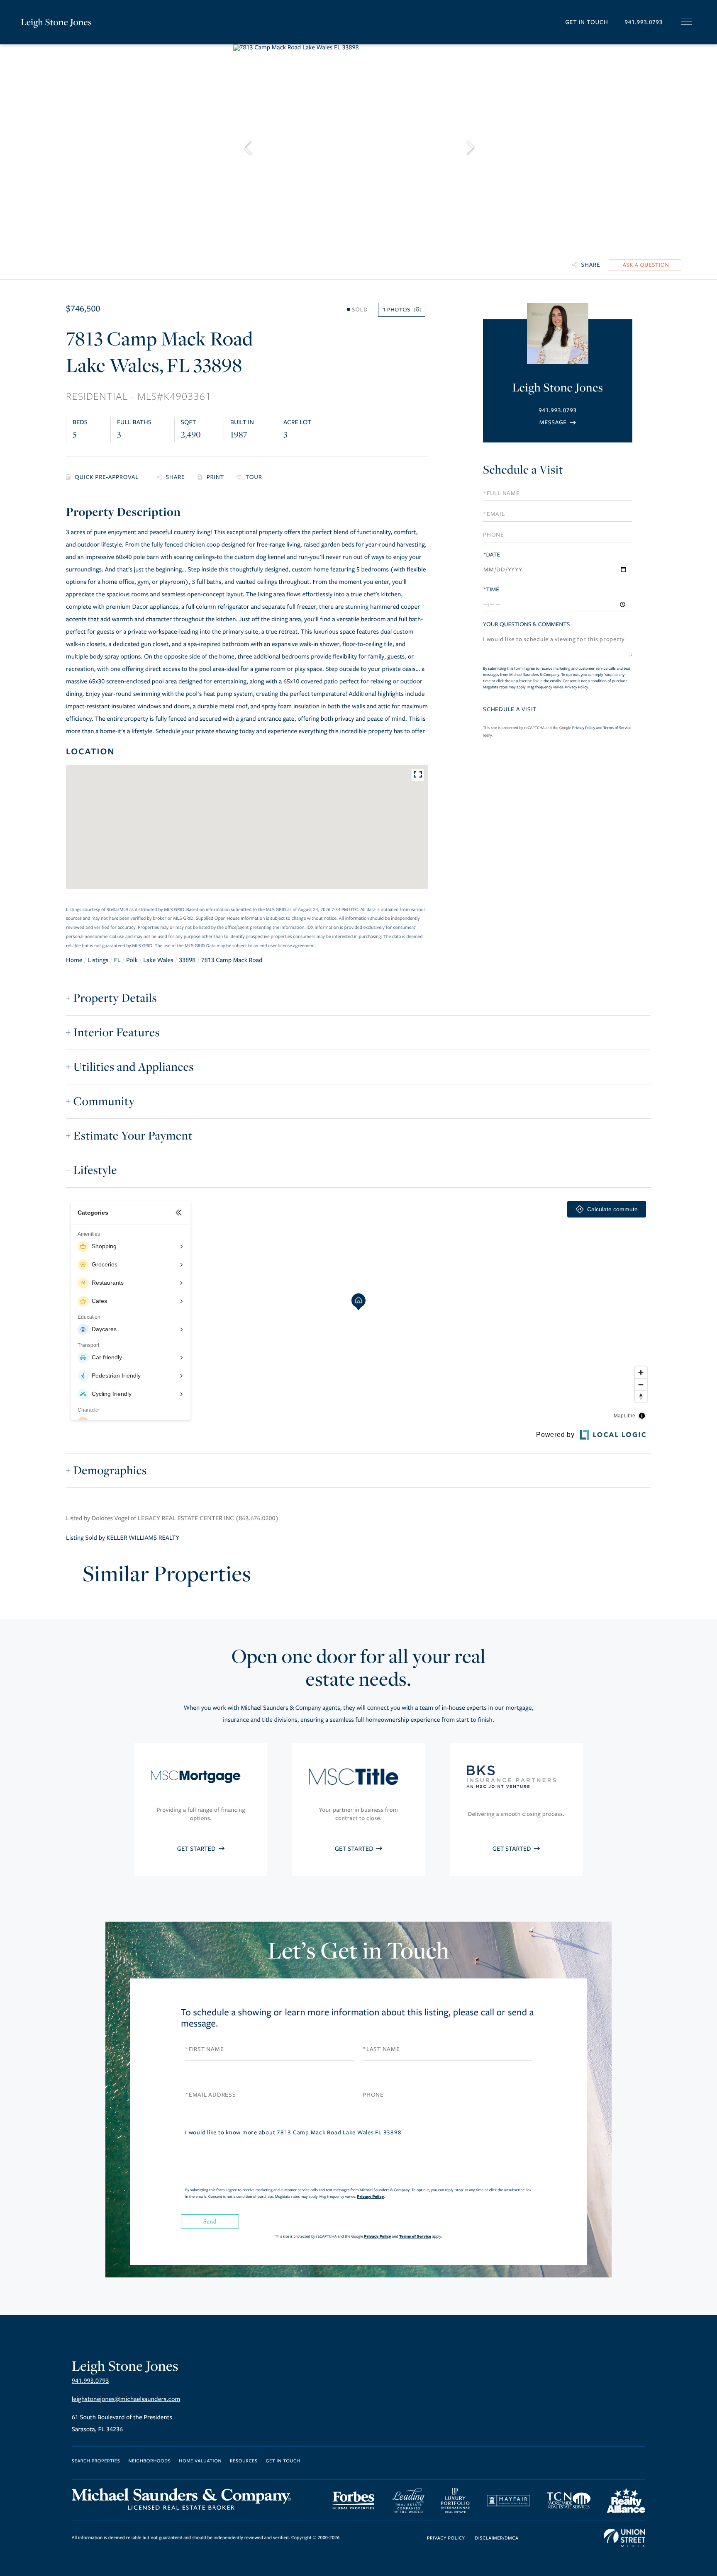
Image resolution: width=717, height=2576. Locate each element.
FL (117, 960)
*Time (491, 589)
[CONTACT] (645, 265)
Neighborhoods (149, 2461)
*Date (491, 555)
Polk (132, 960)
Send (210, 2221)
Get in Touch (587, 22)
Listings (98, 960)
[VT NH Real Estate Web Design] (624, 2538)
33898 (187, 960)
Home (74, 960)
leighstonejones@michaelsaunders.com (126, 2399)
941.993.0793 (644, 22)
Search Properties (96, 2461)
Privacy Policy (577, 687)
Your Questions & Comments (526, 624)
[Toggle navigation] (687, 22)
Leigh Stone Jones (56, 22)
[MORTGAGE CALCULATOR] (105, 478)
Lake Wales (158, 960)
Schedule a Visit (523, 470)
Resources (244, 2461)
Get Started (197, 1849)
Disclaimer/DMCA (496, 2538)
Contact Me (558, 422)
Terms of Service (617, 728)
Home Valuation (200, 2461)
